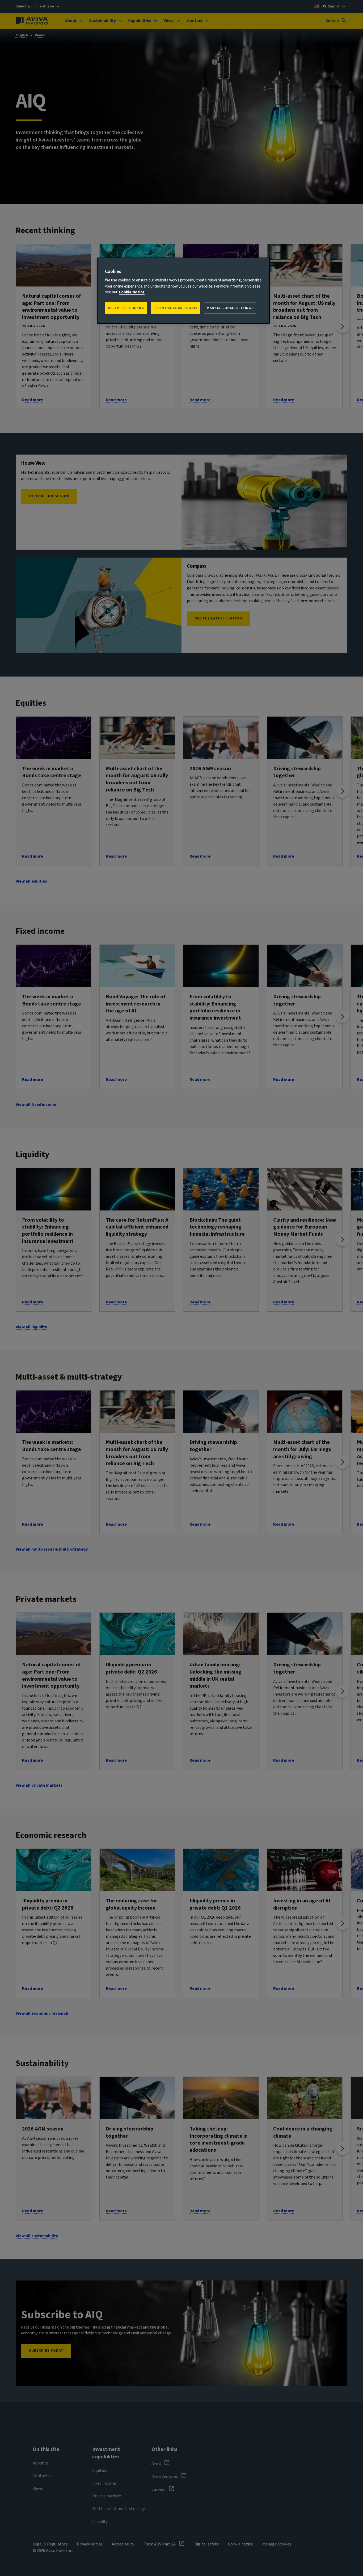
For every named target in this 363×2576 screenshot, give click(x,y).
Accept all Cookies (126, 308)
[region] (183, 291)
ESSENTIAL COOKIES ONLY (176, 308)
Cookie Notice (132, 292)
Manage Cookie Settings (230, 308)
